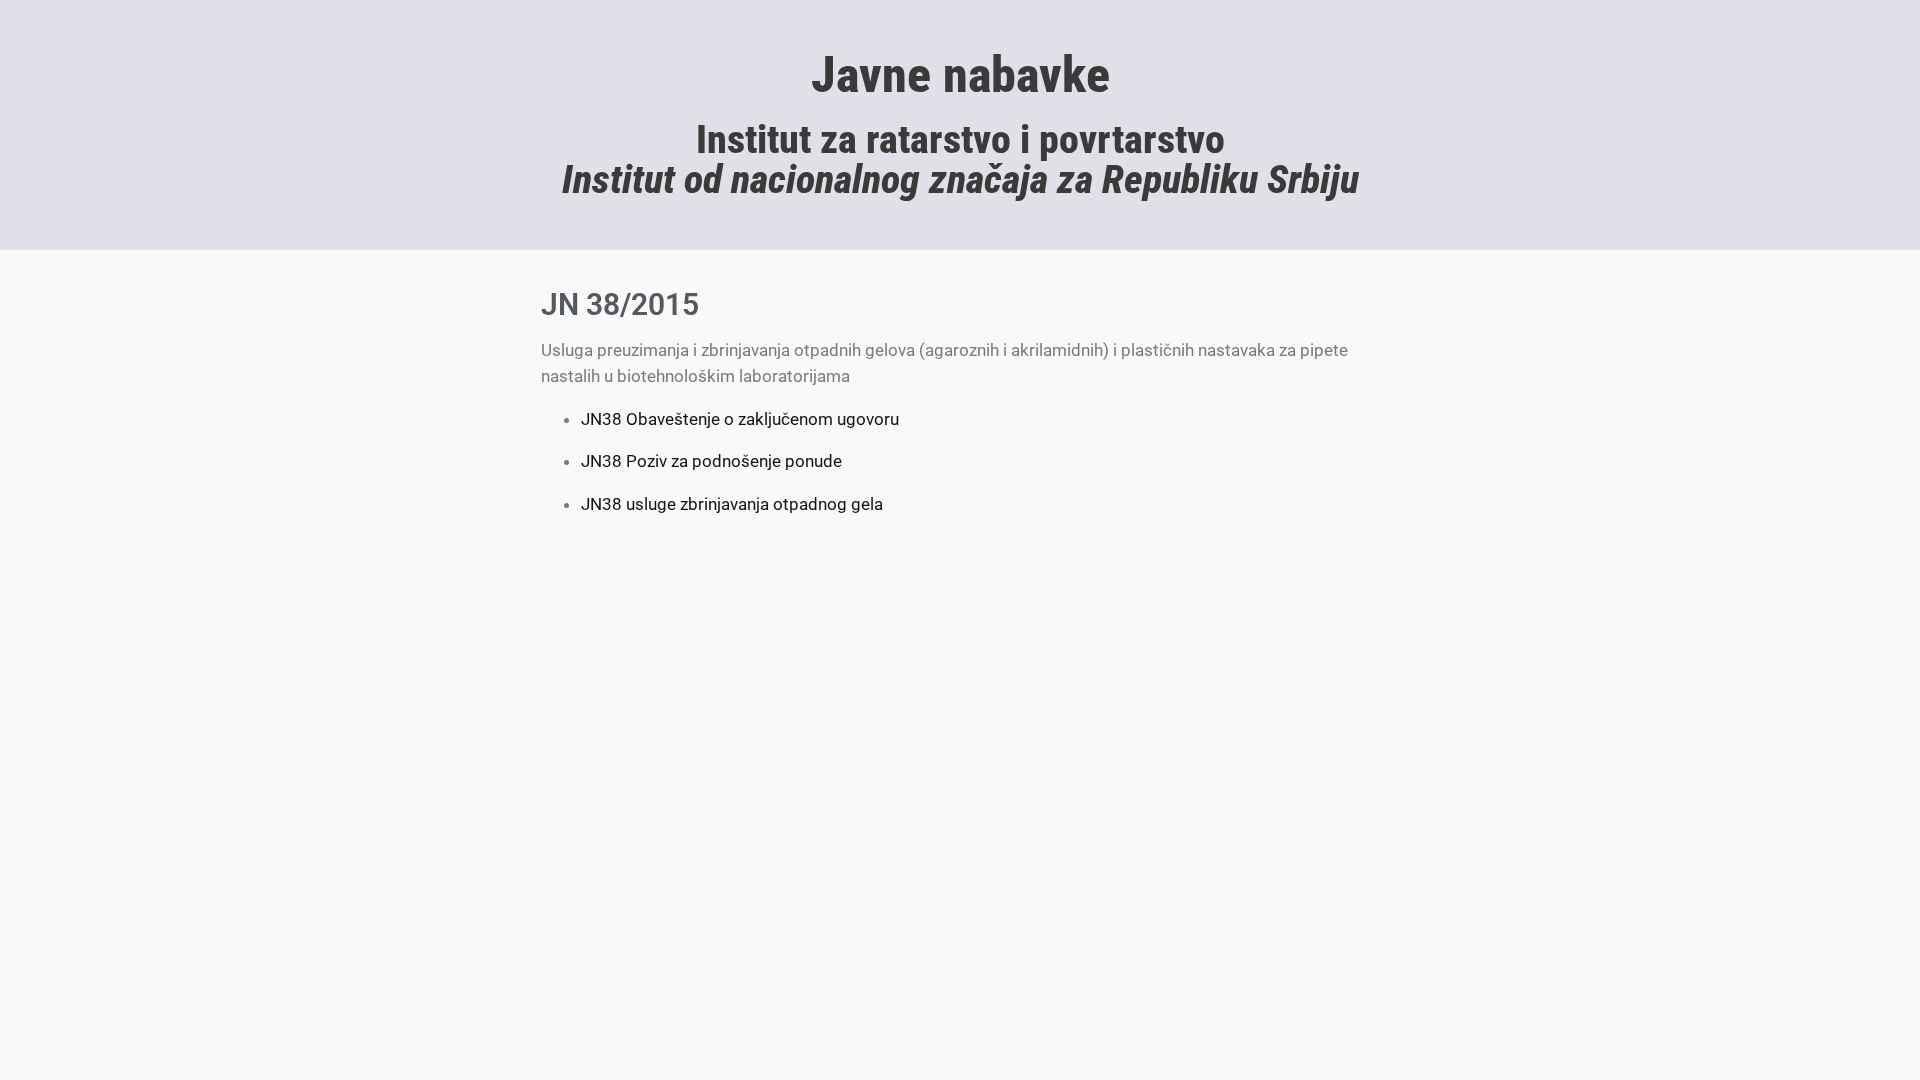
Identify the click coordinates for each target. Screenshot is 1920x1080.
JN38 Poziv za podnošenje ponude (711, 461)
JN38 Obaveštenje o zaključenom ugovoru (740, 419)
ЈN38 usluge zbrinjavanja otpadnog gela (732, 504)
